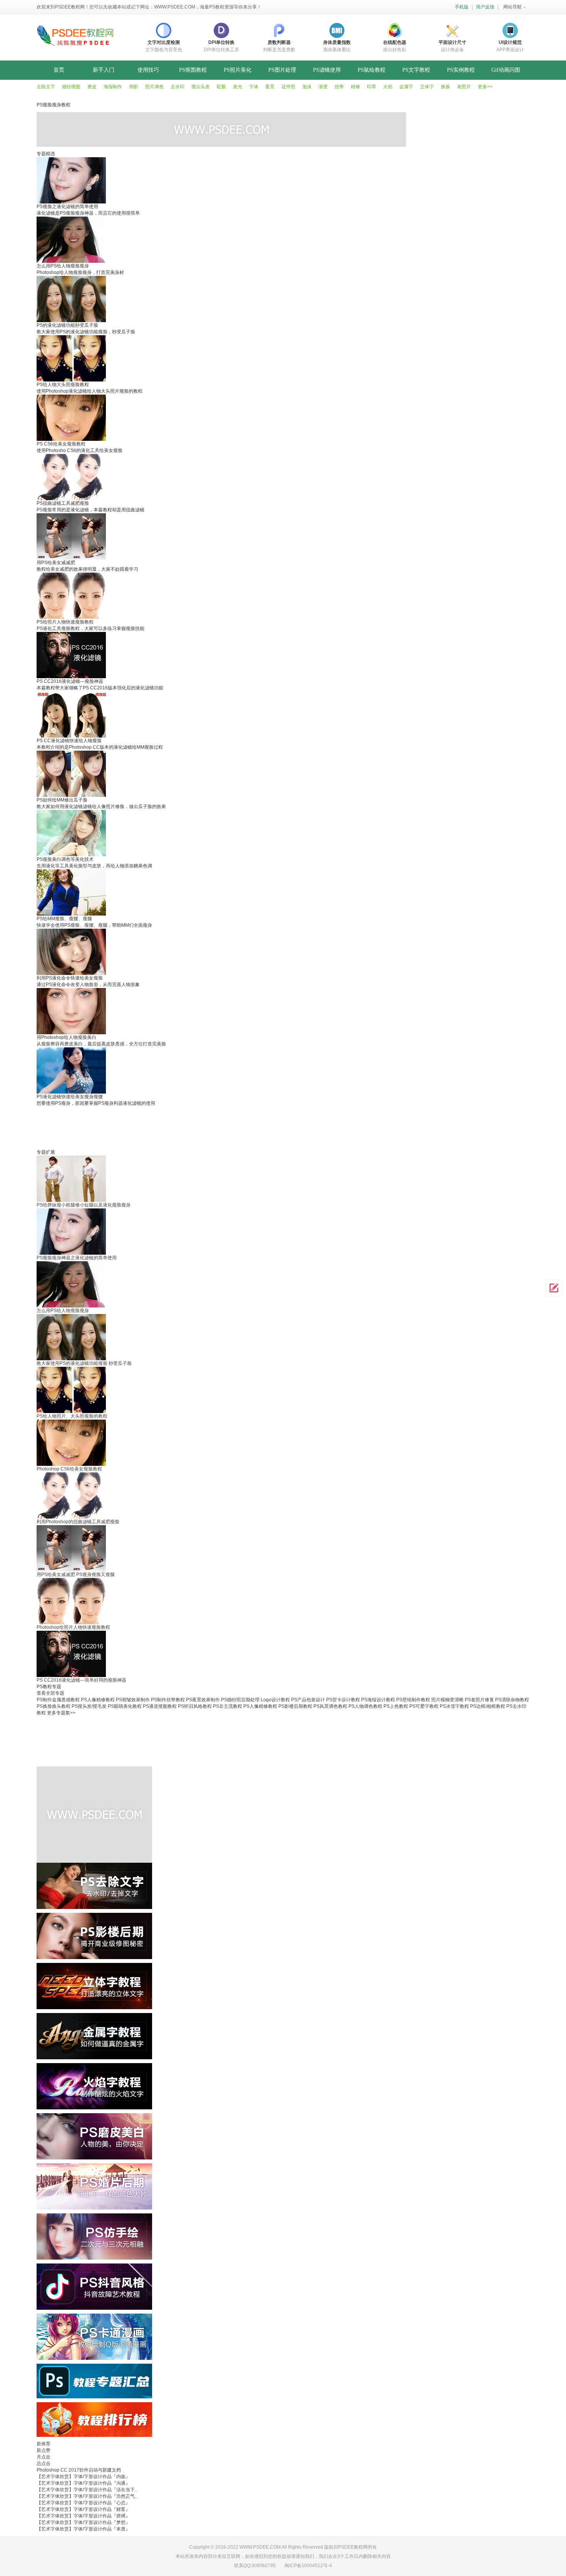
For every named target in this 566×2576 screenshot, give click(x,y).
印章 (372, 87)
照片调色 (154, 87)
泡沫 (307, 87)
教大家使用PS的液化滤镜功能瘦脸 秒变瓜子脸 (84, 1363)
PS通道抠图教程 (160, 1706)
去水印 (178, 87)
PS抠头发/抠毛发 (89, 1706)
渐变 (323, 87)
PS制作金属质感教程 (58, 1700)
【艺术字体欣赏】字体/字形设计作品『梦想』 (83, 2522)
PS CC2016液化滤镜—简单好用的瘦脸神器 (81, 1680)
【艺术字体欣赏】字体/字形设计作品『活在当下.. (87, 2490)
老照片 (464, 87)
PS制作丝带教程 (168, 1700)
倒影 (134, 87)
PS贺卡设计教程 (343, 1700)
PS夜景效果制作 (203, 1700)
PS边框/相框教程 (488, 1706)
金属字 (406, 87)
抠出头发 (201, 87)
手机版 (462, 7)
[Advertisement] (223, 1124)
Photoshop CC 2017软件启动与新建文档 (79, 2470)
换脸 (445, 87)
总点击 (44, 2463)
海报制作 (113, 87)
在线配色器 (395, 42)
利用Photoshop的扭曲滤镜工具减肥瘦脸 (78, 1522)
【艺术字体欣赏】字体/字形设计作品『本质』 (83, 2529)
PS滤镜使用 (327, 70)
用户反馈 (485, 7)
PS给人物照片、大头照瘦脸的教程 (72, 1416)
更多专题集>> (61, 1713)
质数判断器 (279, 42)
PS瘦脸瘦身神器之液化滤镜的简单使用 (77, 1258)
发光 (238, 87)
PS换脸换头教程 (54, 1706)
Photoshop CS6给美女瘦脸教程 (69, 1469)
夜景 (270, 87)
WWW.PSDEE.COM (175, 7)
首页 (59, 70)
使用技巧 (148, 70)
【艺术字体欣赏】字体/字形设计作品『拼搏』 (83, 2516)
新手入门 (104, 70)
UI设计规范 (510, 42)
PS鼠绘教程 (372, 70)
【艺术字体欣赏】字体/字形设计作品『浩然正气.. (87, 2496)
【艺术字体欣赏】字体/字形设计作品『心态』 (83, 2503)
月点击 (44, 2457)
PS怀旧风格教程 (195, 1706)
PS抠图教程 (193, 70)
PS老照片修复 (479, 1700)
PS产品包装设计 (308, 1700)
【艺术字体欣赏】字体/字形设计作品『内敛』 (83, 2477)
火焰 (388, 87)
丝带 (339, 87)
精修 (355, 87)
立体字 (427, 87)
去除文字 (46, 87)
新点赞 (44, 2450)
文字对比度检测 (164, 42)
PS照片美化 (238, 70)
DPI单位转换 (221, 42)
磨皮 (92, 87)
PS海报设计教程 (378, 1700)
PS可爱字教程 (424, 1706)
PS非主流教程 (228, 1706)
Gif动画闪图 (506, 70)
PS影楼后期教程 (295, 1706)
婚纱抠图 (71, 87)
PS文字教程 (416, 70)
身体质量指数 (337, 42)
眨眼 (221, 87)
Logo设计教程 (275, 1700)
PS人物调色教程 (365, 1706)
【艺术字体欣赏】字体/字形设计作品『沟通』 (83, 2483)
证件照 (288, 87)
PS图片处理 (282, 70)
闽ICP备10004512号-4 (308, 2566)
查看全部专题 (50, 1693)
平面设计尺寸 (452, 42)
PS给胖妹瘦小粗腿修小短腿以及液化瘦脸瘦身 (84, 1205)
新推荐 (44, 2444)
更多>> (485, 87)
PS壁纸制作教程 (413, 1700)
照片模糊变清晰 (447, 1700)
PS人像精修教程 (98, 1700)
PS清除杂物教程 (512, 1700)
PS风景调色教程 (330, 1706)
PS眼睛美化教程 (125, 1706)
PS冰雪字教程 (454, 1706)
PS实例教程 (461, 70)
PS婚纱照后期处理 (240, 1700)
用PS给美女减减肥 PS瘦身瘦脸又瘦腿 (76, 1575)
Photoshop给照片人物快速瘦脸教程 (73, 1627)
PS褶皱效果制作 (133, 1700)
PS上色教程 (396, 1706)
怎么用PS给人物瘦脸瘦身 (63, 1311)
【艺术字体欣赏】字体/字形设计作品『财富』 (83, 2509)
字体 (254, 87)
